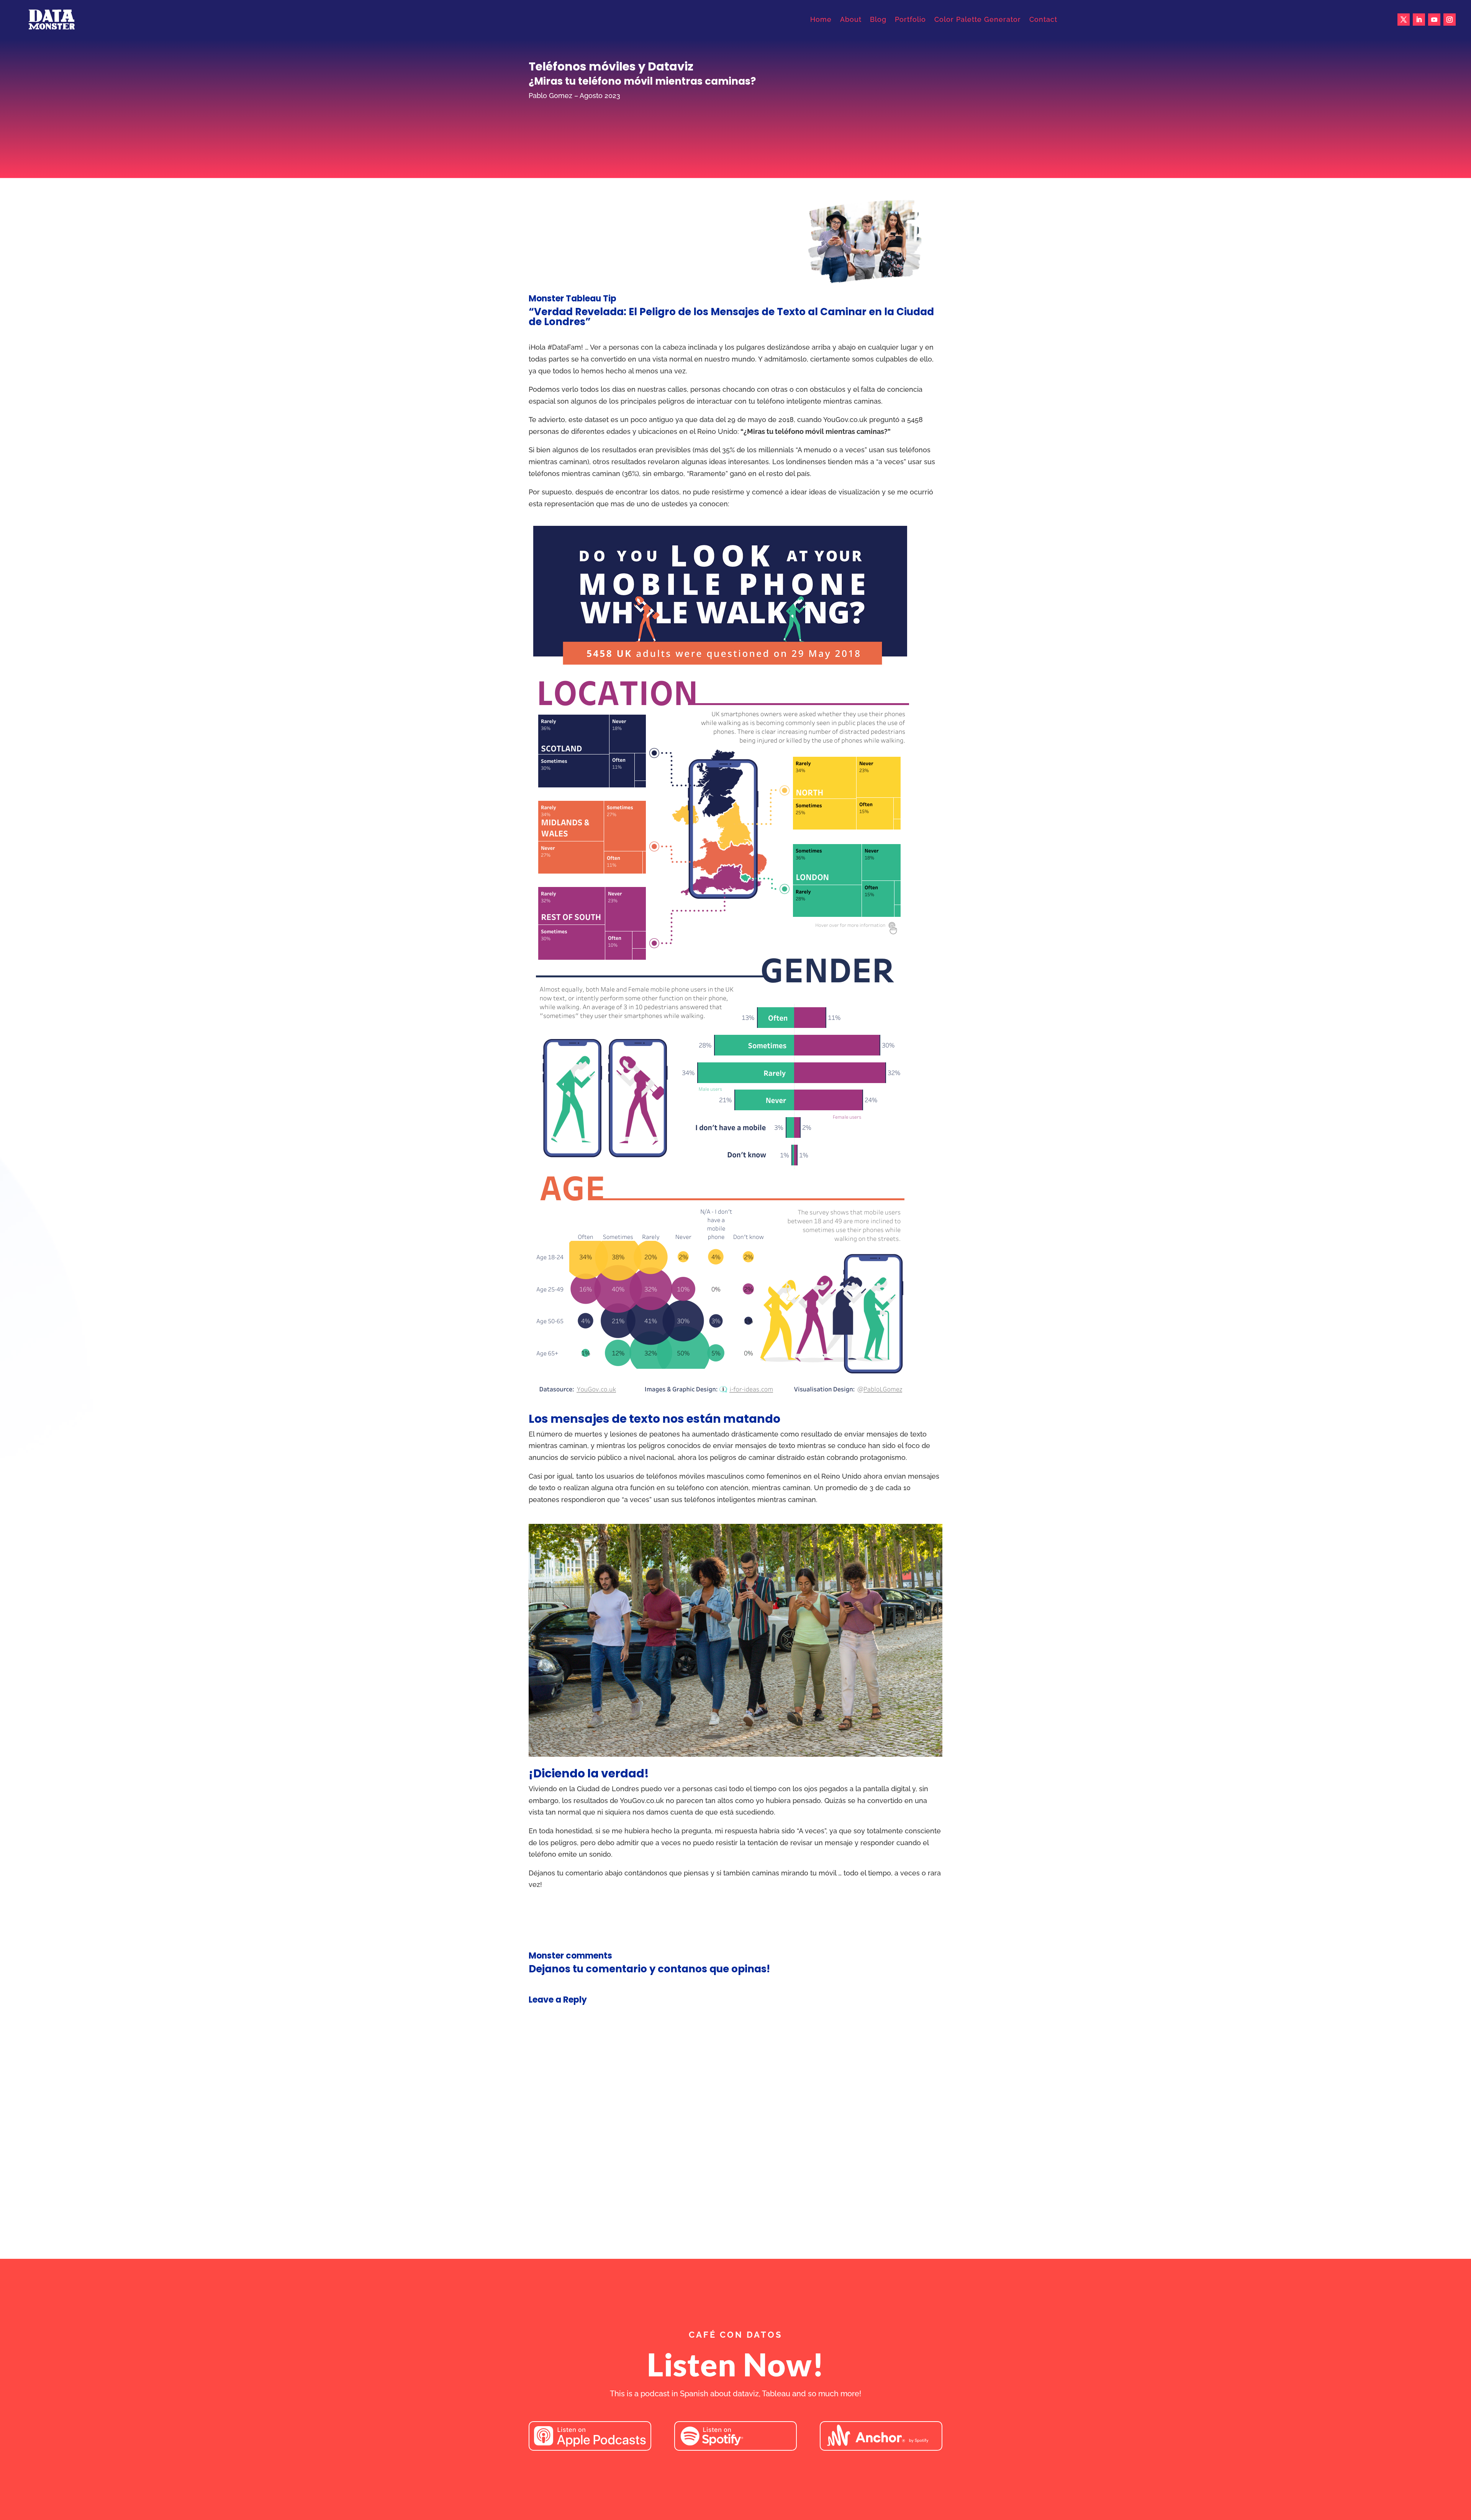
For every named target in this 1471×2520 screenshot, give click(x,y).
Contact (1043, 19)
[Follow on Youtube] (1434, 20)
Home (821, 19)
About (851, 19)
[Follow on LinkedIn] (1419, 20)
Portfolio (910, 19)
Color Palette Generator (978, 19)
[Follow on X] (1404, 20)
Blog (878, 19)
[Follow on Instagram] (1450, 20)
